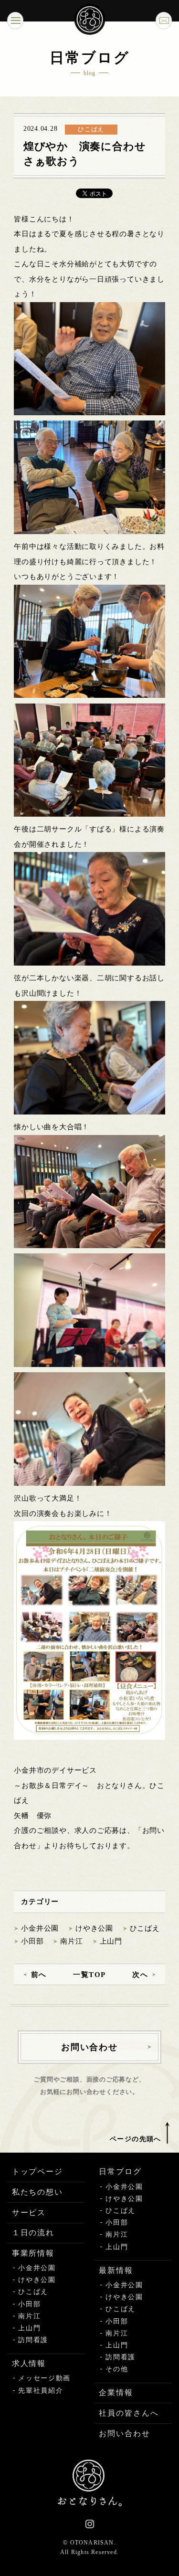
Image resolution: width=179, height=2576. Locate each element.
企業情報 (116, 2392)
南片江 (71, 1941)
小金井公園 (40, 1928)
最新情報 (116, 2270)
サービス (29, 2213)
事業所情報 (33, 2253)
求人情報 (29, 2363)
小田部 (32, 1941)
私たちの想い (38, 2192)
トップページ (38, 2171)
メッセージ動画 (44, 2378)
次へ (140, 1975)
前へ (39, 1975)
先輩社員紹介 (41, 2391)
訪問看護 (33, 2340)
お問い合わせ (125, 2434)
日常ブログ (120, 2171)
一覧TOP (89, 1975)
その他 (117, 2369)
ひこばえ (145, 1928)
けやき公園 (94, 1928)
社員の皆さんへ (129, 2413)
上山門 (111, 1941)
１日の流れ (33, 2233)
